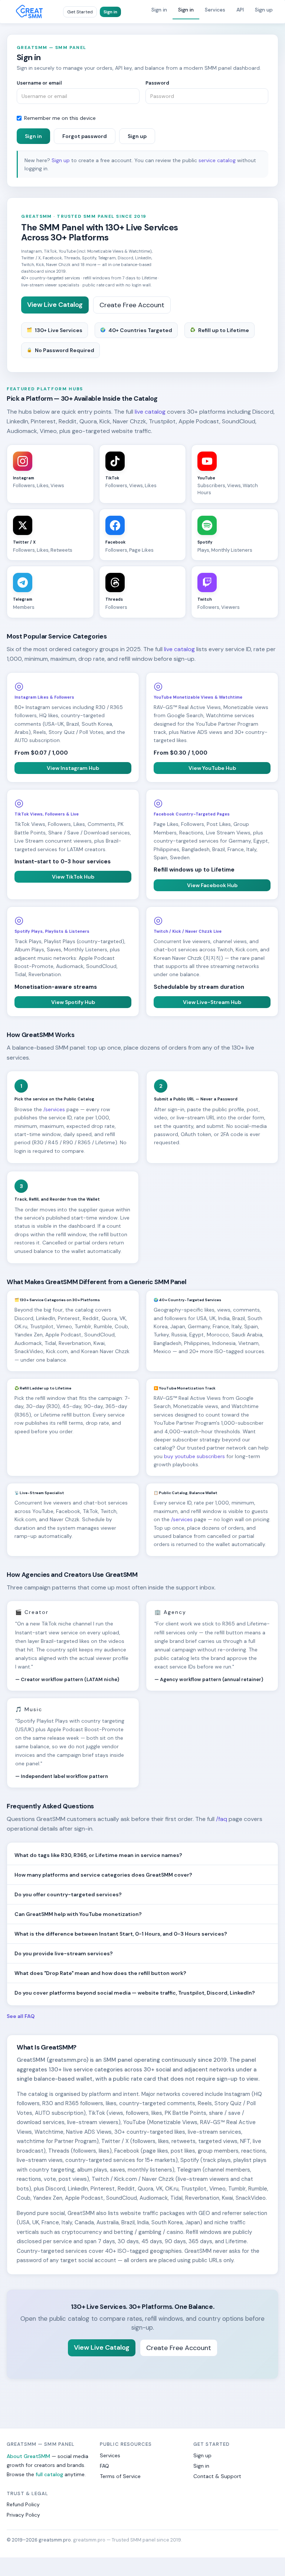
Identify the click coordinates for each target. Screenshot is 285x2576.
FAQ (104, 2466)
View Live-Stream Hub (212, 1002)
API (240, 10)
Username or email (39, 83)
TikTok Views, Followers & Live (47, 814)
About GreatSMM (28, 2456)
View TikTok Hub (73, 877)
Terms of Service (120, 2476)
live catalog (150, 412)
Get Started (80, 12)
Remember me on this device (60, 118)
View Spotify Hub (73, 1002)
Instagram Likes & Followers (44, 697)
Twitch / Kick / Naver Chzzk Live (188, 931)
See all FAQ (21, 2016)
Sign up (264, 10)
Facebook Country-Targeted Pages (192, 814)
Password (157, 83)
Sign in (110, 12)
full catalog (49, 2474)
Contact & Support (217, 2476)
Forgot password (85, 136)
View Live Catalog (55, 305)
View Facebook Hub (212, 885)
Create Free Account (132, 305)
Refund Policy (23, 2504)
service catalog (217, 160)
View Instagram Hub (73, 768)
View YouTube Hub (212, 768)
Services (215, 10)
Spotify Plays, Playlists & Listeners (52, 931)
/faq (222, 1819)
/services (54, 1109)
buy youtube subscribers (194, 1456)
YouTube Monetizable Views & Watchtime (198, 697)
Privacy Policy (23, 2515)
